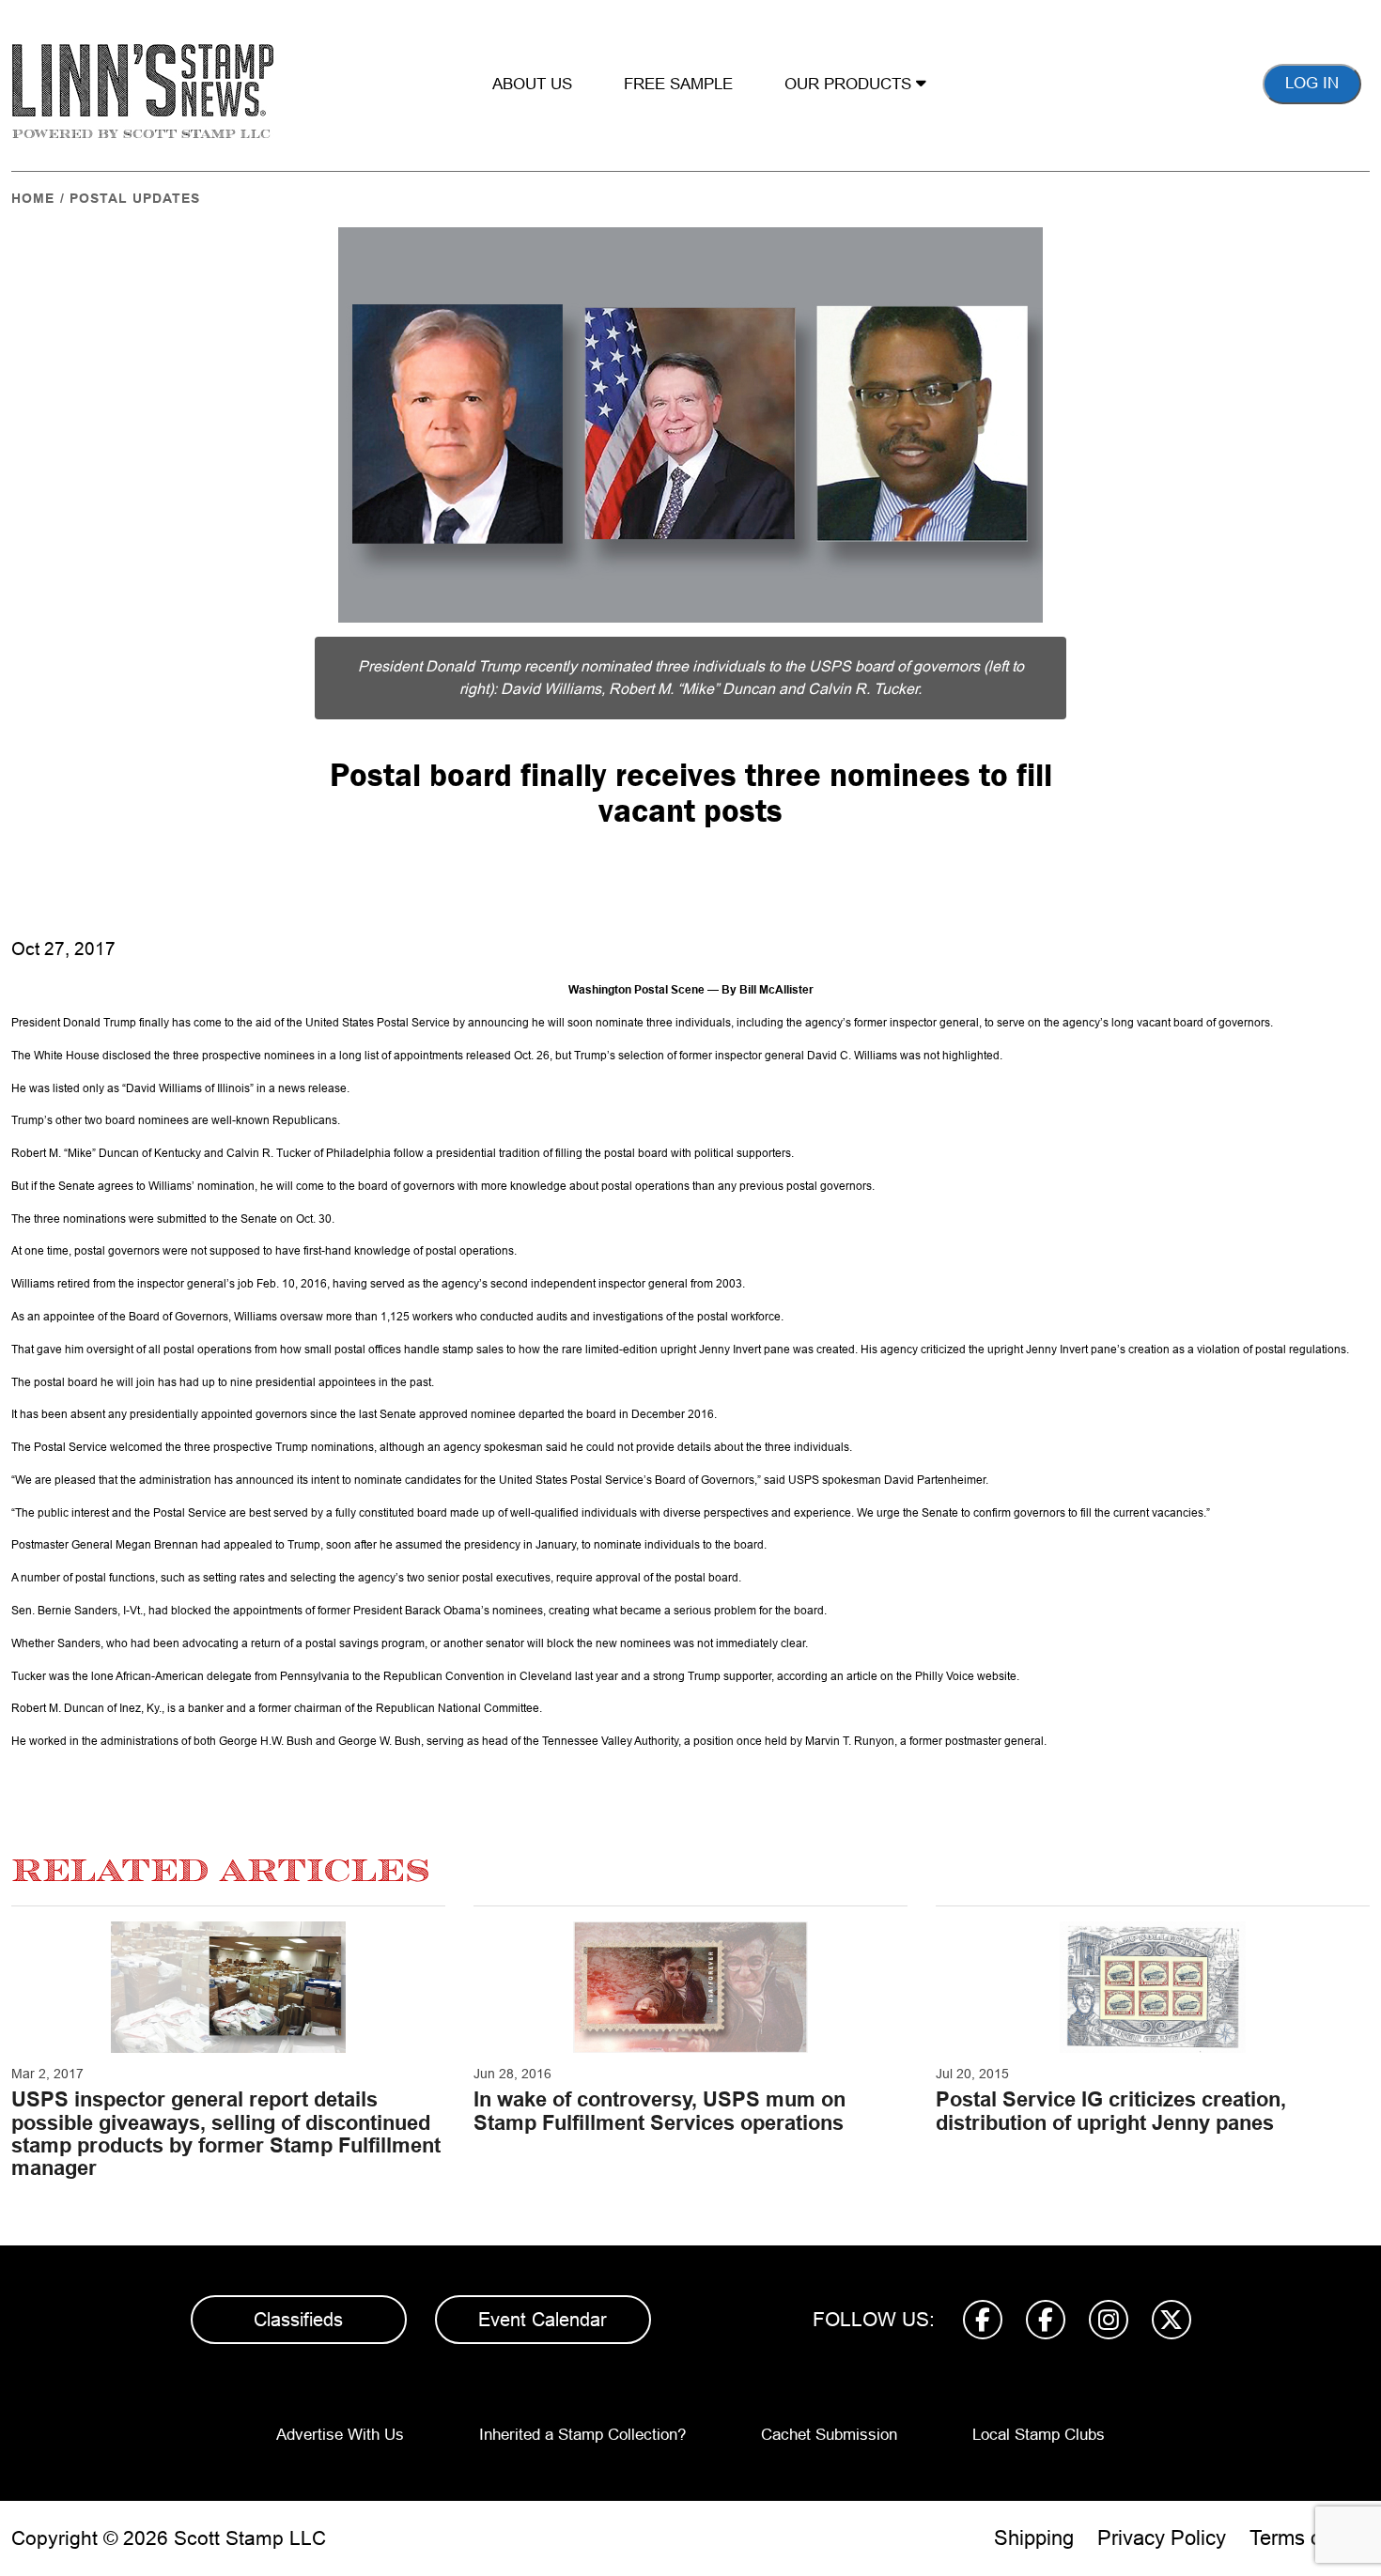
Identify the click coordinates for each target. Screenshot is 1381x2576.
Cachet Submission (829, 2435)
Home (33, 198)
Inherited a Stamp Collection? (582, 2435)
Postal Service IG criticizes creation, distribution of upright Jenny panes (1111, 2111)
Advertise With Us (340, 2435)
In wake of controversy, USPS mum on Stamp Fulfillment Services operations (659, 2111)
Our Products (850, 84)
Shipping (1034, 2538)
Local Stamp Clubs (1039, 2435)
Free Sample (678, 84)
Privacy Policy (1162, 2538)
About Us (532, 84)
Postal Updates (135, 198)
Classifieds (298, 2320)
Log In (1312, 83)
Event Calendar (543, 2320)
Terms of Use (1310, 2538)
